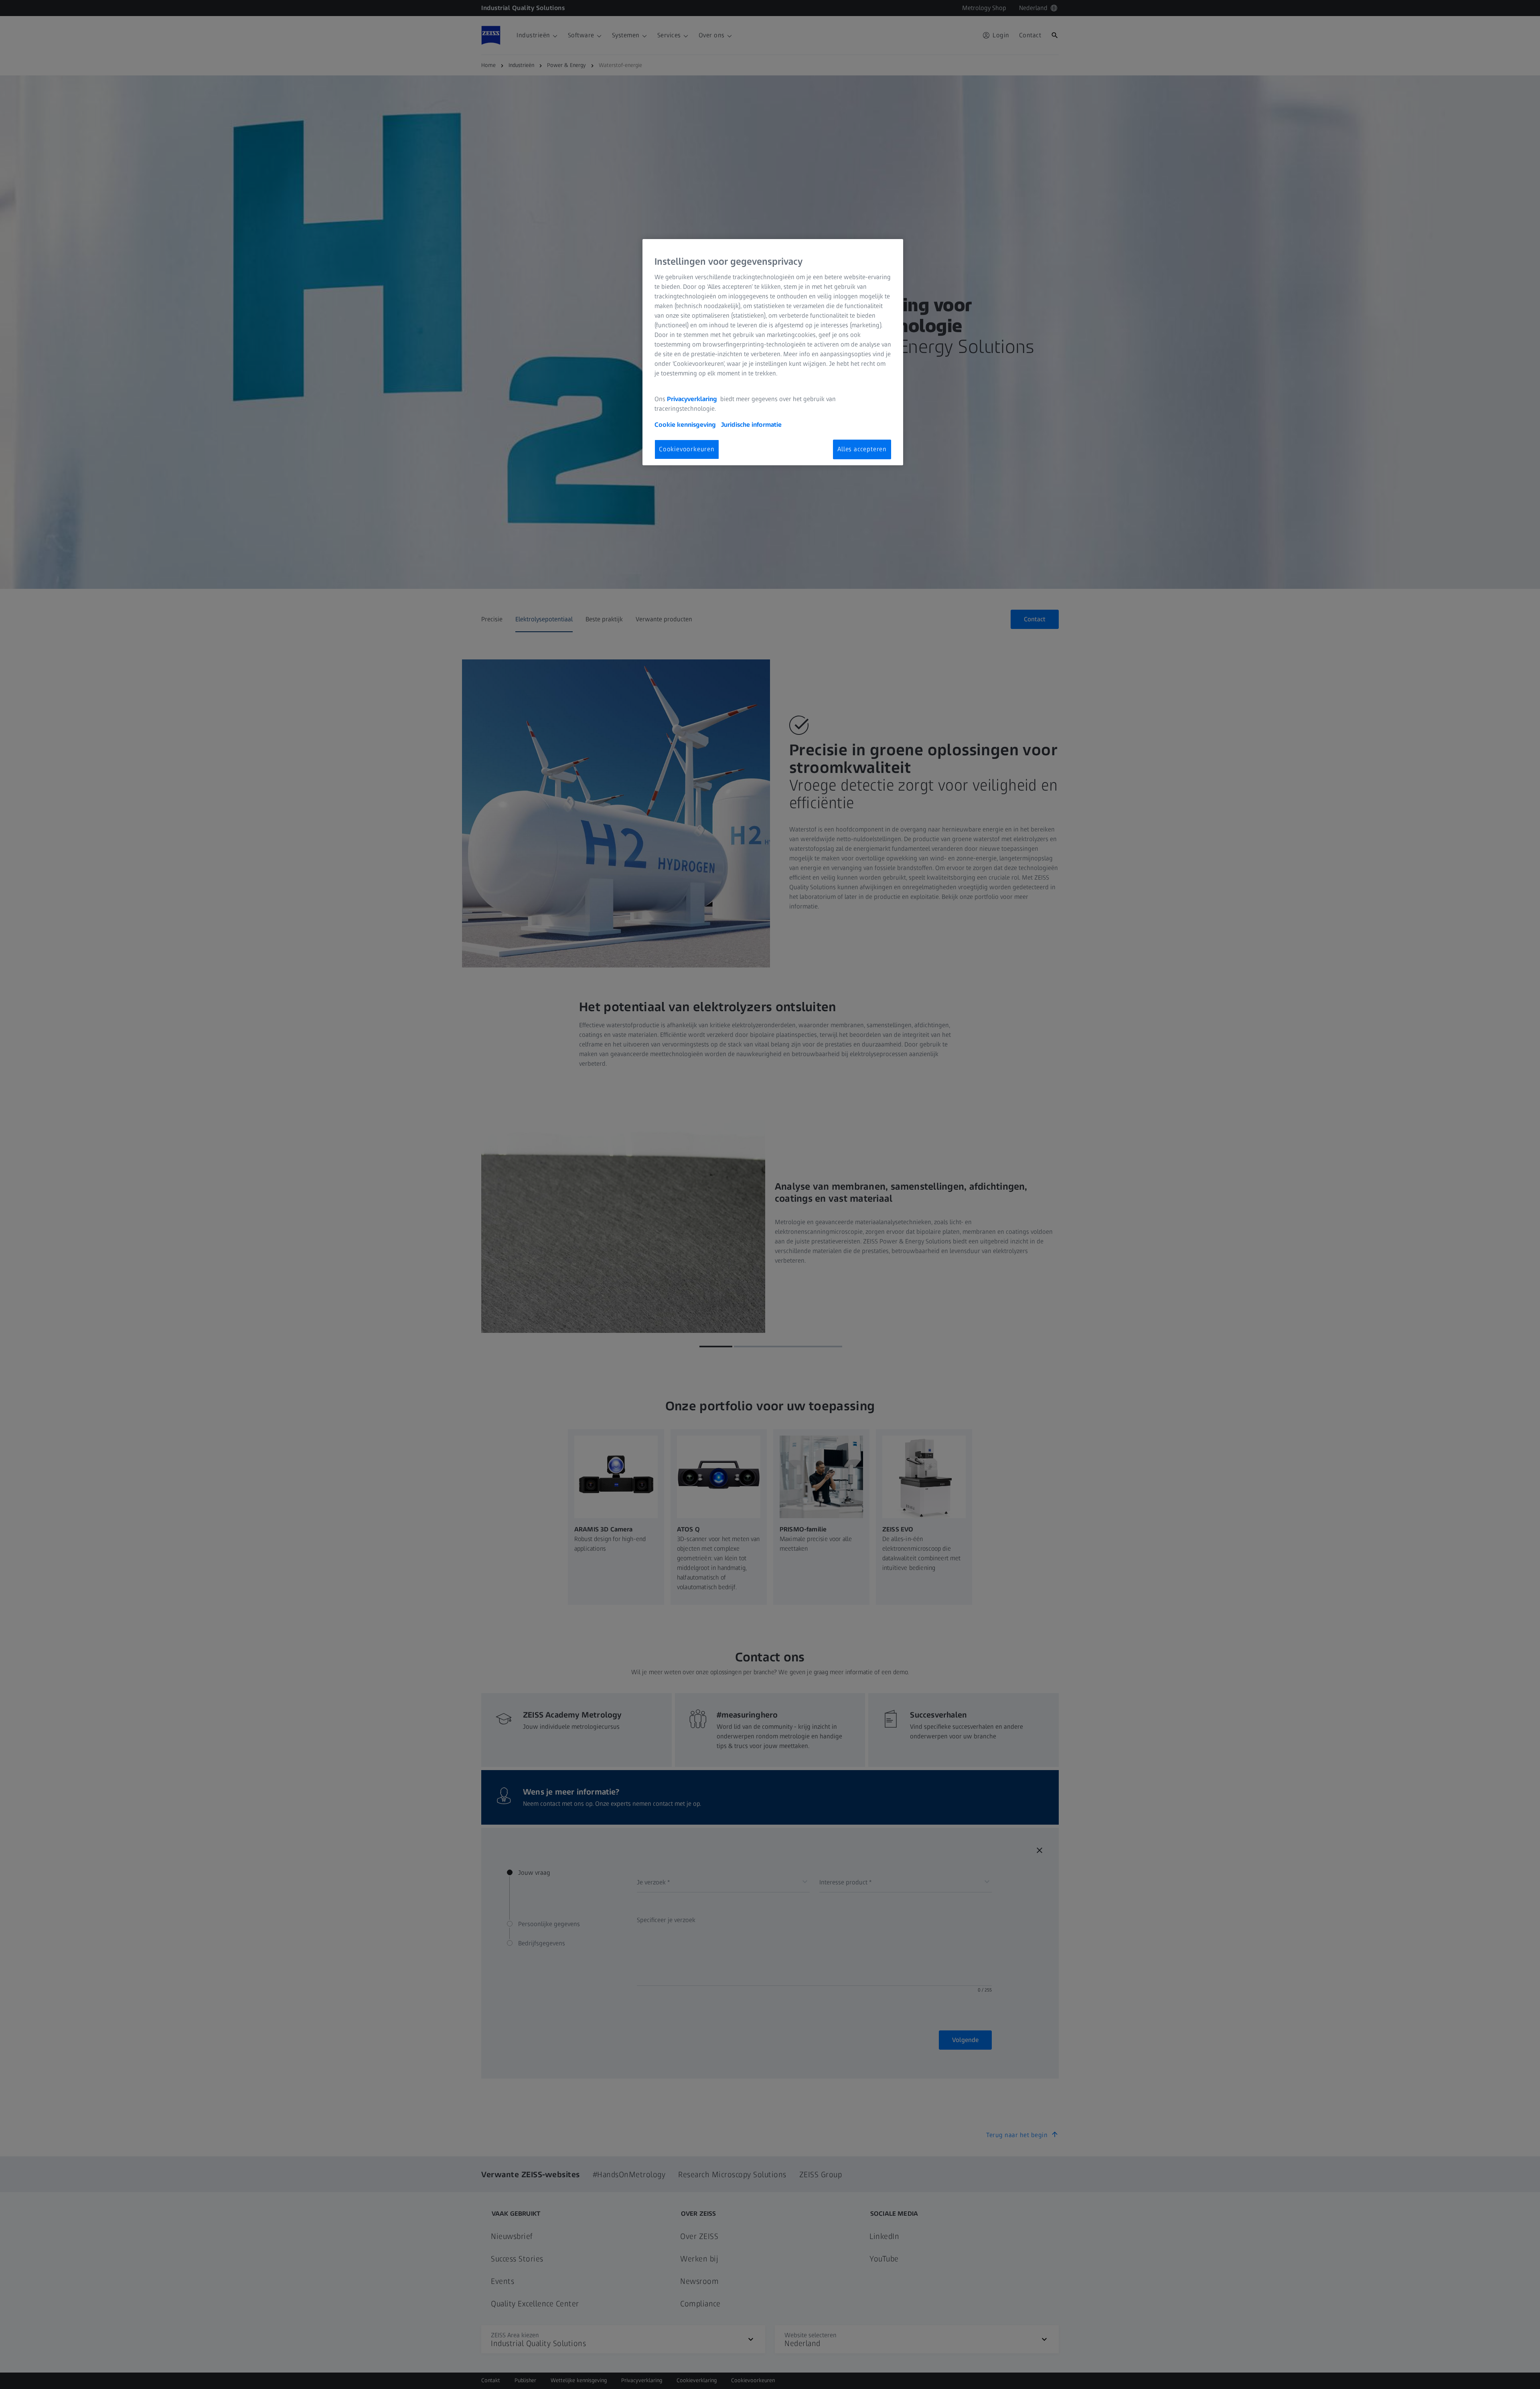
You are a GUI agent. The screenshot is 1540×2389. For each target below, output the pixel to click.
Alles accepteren (862, 449)
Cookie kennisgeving (686, 425)
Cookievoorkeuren (687, 449)
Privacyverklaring (693, 399)
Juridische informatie (751, 425)
